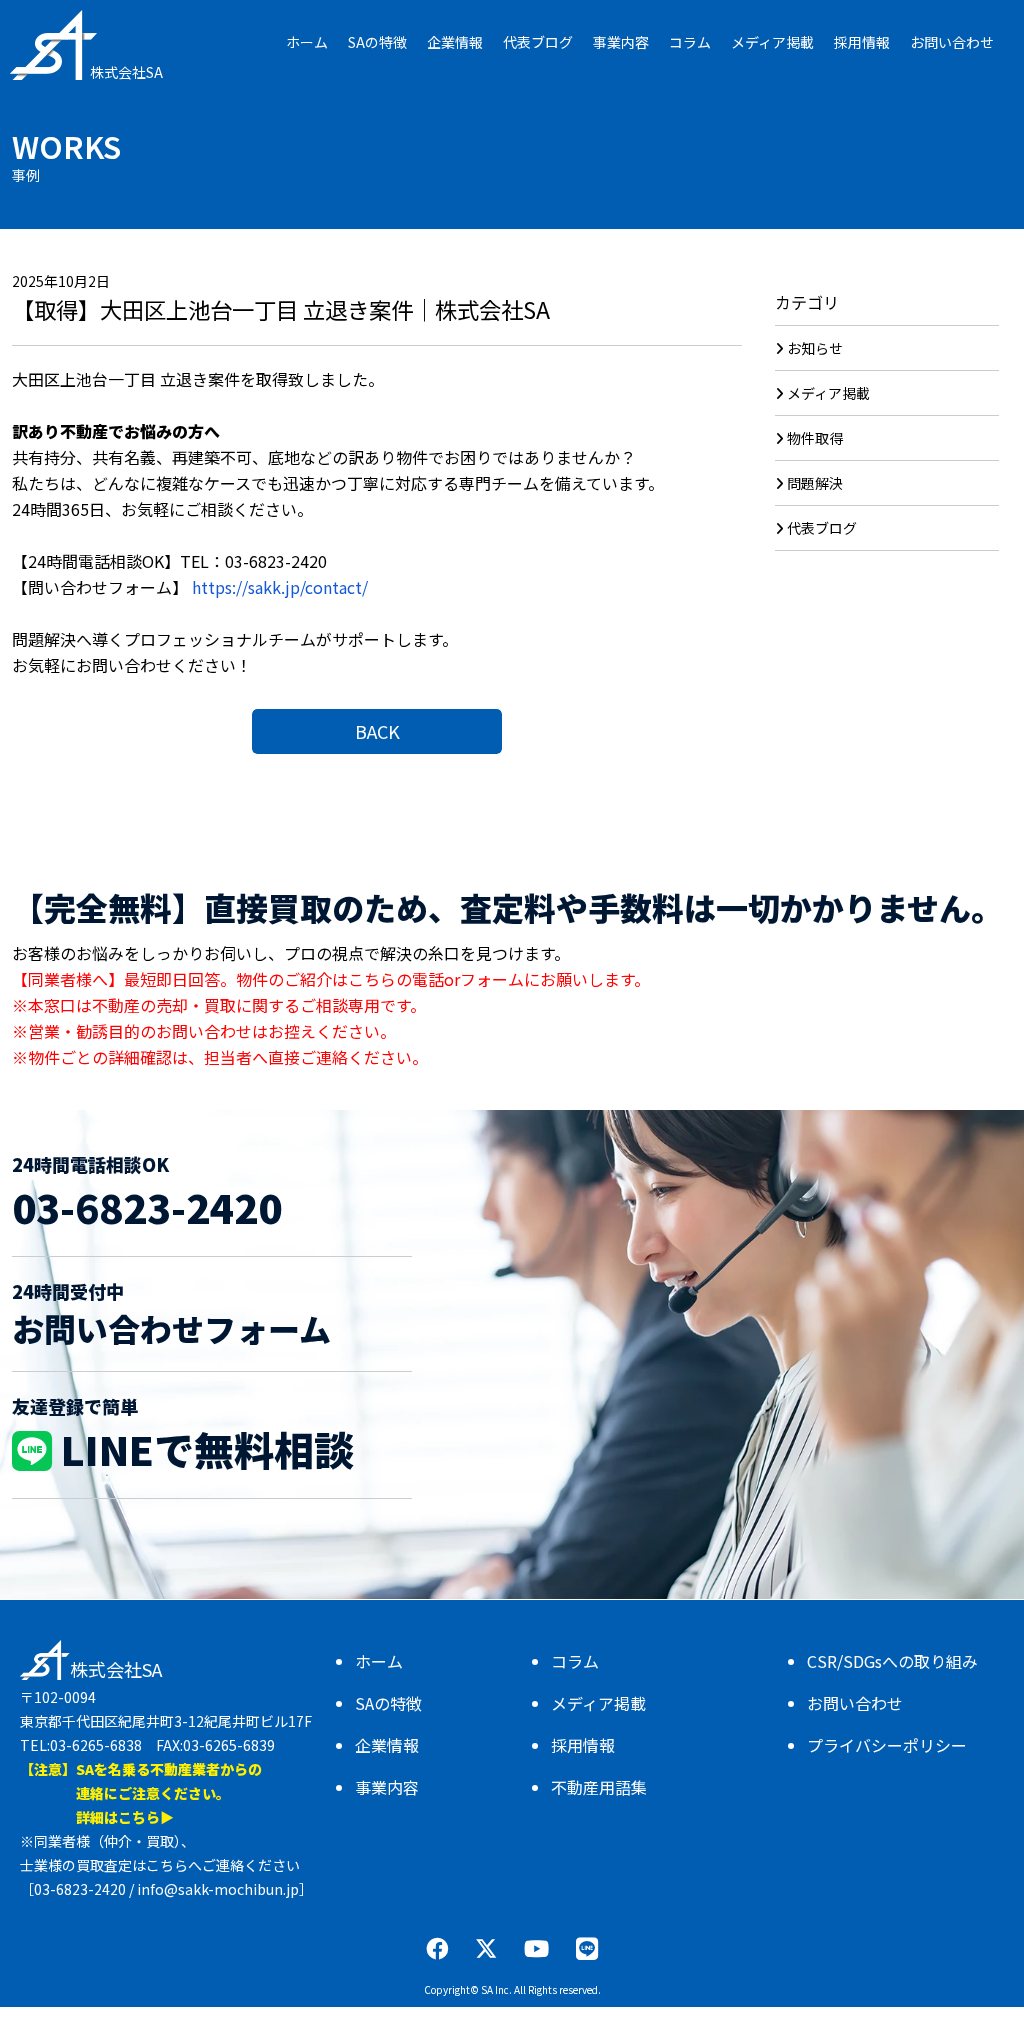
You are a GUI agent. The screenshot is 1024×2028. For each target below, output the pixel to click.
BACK (377, 731)
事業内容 (387, 1787)
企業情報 (387, 1745)
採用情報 (583, 1745)
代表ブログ (822, 528)
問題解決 (815, 483)
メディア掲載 (828, 393)
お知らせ (815, 348)
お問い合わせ (855, 1703)
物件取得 (815, 438)
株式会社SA (126, 72)
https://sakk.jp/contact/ (280, 587)
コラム (575, 1661)
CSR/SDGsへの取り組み (892, 1661)
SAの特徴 (388, 1703)
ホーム (379, 1661)
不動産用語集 (599, 1787)
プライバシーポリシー (887, 1745)
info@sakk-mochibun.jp (218, 1889)
